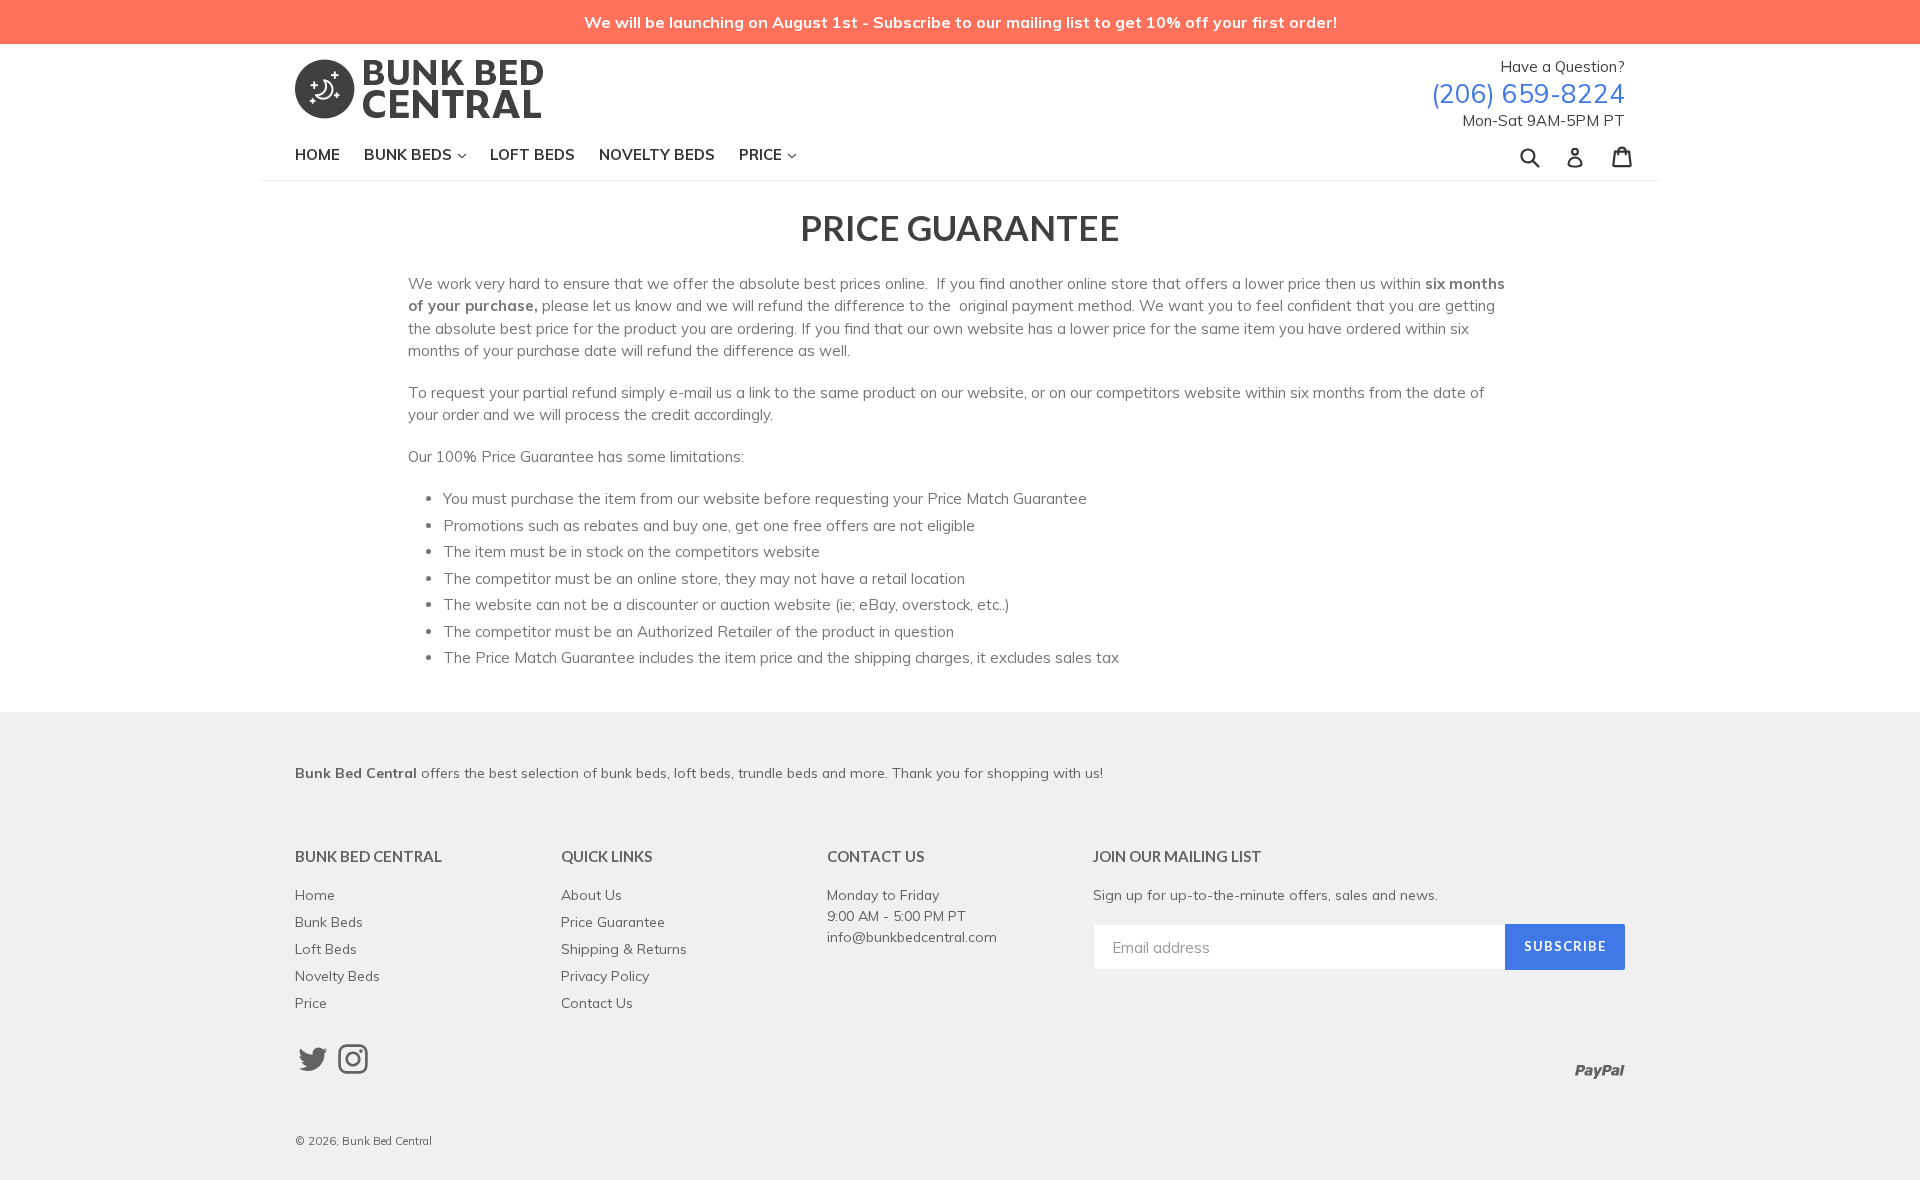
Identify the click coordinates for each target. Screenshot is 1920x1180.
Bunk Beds (425, 154)
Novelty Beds (657, 154)
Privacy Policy (605, 975)
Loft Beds (532, 154)
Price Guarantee (613, 921)
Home (317, 154)
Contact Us (597, 1002)
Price (777, 154)
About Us (591, 894)
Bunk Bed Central (387, 1141)
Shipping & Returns (624, 948)
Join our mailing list (1177, 856)
